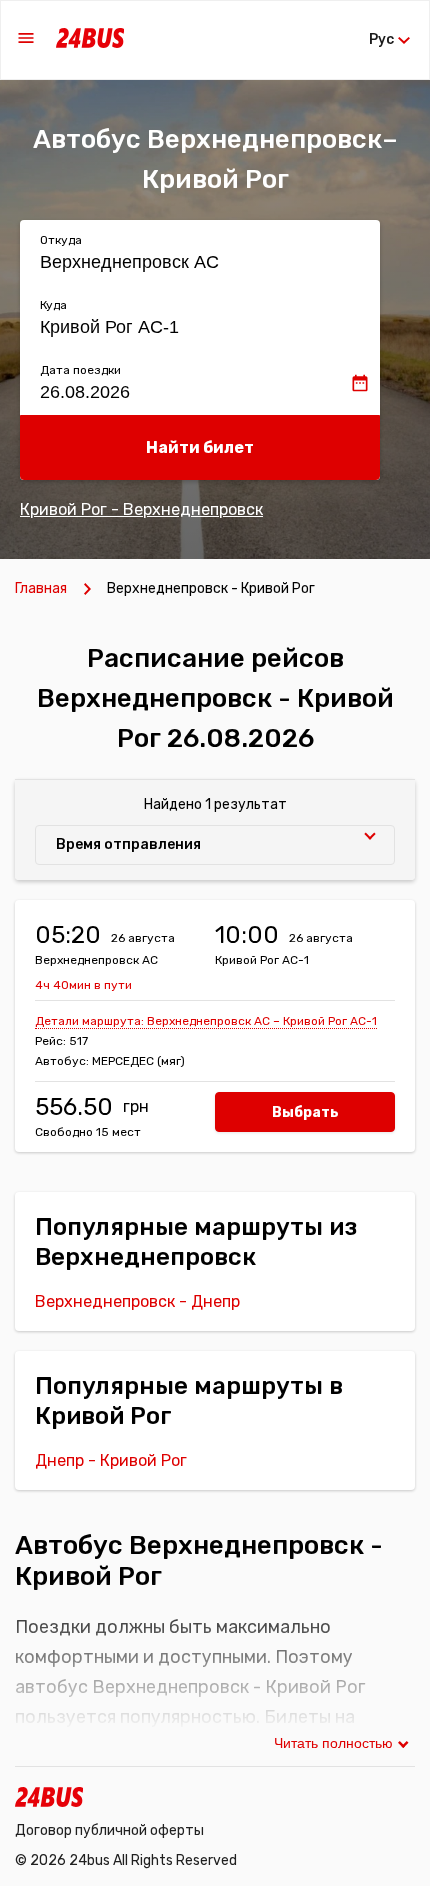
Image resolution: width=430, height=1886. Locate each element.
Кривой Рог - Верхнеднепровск (141, 509)
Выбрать (305, 1112)
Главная (41, 588)
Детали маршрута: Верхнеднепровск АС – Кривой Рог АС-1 (206, 1021)
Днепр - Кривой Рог (111, 1460)
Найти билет (200, 447)
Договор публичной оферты (109, 1830)
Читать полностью (333, 1743)
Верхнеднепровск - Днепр (137, 1301)
